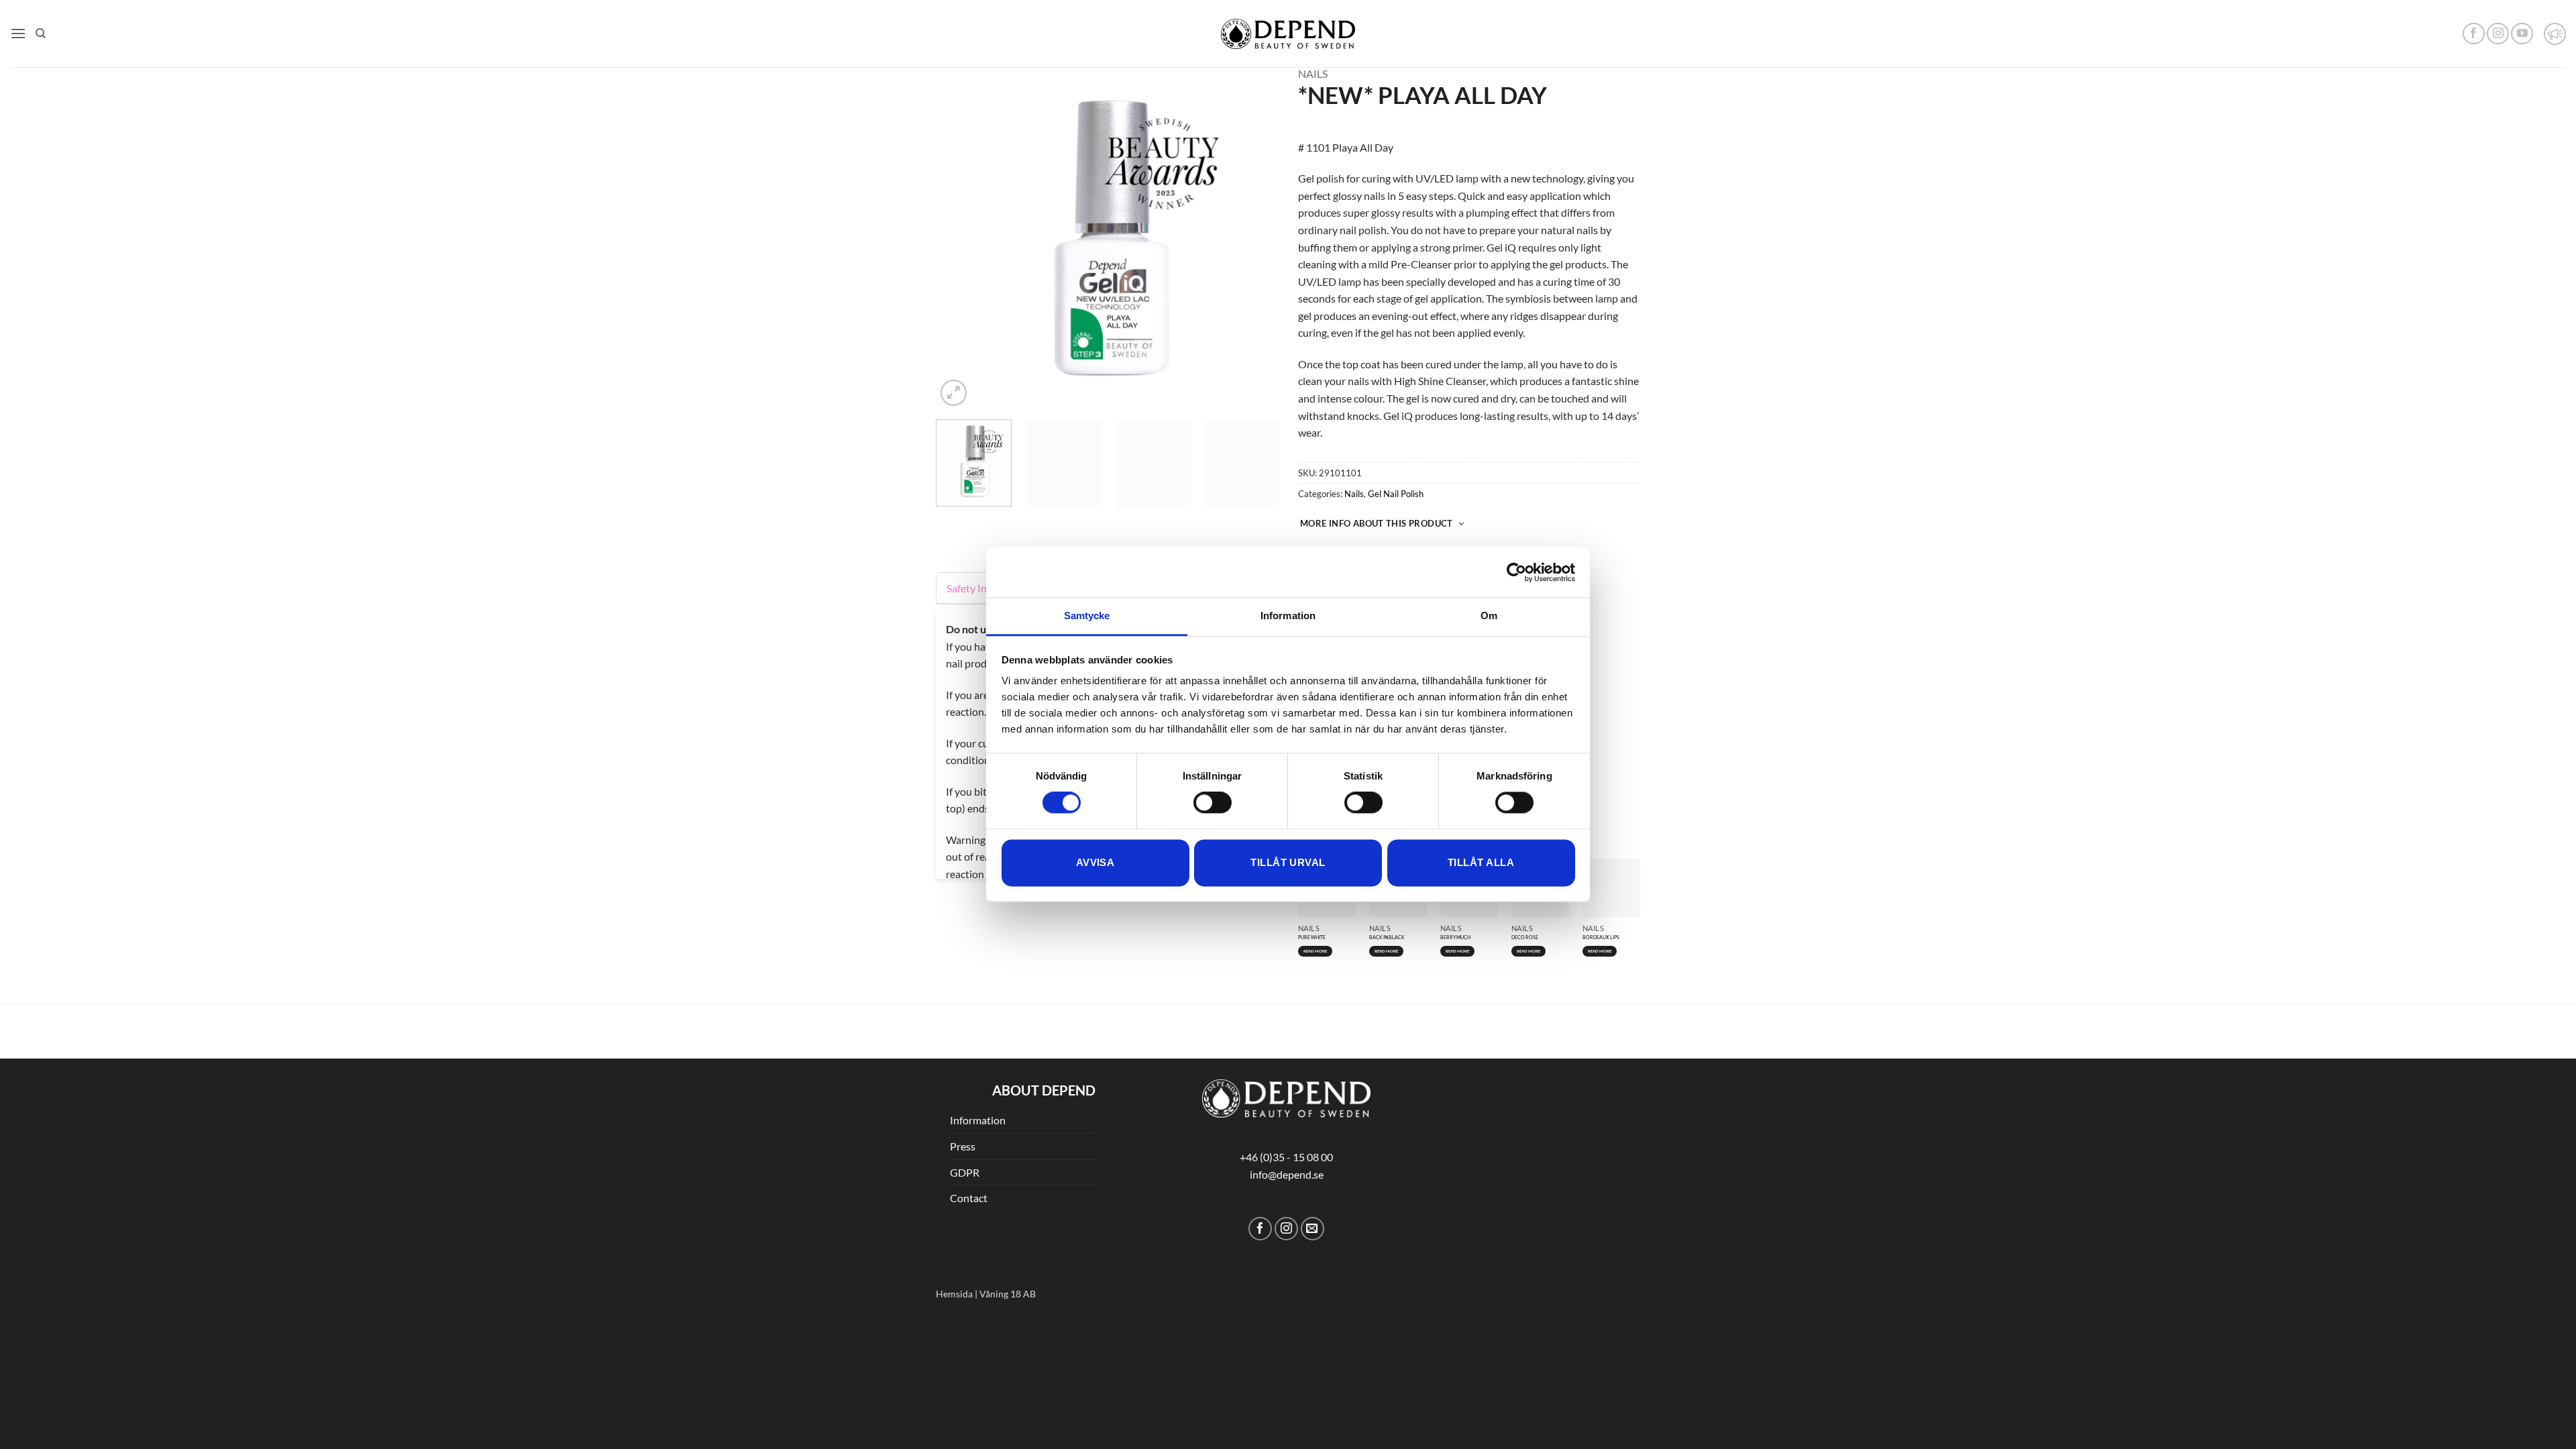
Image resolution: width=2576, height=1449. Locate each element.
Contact (969, 1094)
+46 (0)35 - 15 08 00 (1286, 1053)
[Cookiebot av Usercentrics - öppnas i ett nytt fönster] (1516, 572)
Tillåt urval (1288, 862)
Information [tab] (1288, 615)
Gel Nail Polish (1396, 494)
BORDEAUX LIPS (1601, 721)
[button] (18, 33)
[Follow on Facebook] (2474, 34)
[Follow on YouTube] (2522, 34)
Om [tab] (1489, 615)
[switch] (1213, 803)
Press (963, 1042)
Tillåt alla (1481, 862)
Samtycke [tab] (1087, 615)
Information (978, 1016)
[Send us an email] (1312, 1125)
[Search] (41, 34)
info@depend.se (1287, 1070)
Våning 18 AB (1008, 1190)
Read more (1600, 735)
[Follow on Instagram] (2498, 34)
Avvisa (1095, 862)
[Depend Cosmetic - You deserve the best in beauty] (1288, 34)
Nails (1313, 73)
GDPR (965, 1068)
